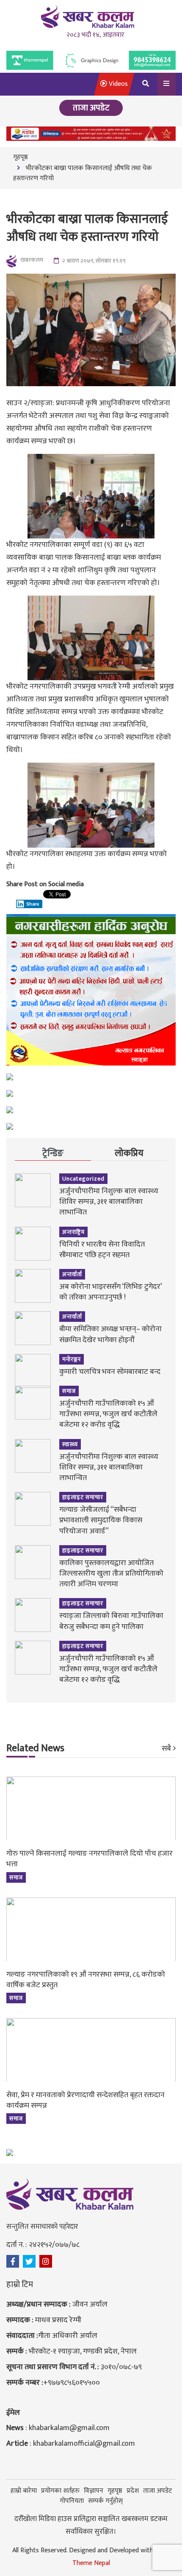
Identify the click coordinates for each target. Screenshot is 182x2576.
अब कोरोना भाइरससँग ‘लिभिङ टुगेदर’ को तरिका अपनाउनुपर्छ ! (110, 1292)
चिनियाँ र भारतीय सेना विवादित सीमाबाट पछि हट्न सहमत (102, 1250)
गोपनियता (72, 2501)
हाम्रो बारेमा (24, 2491)
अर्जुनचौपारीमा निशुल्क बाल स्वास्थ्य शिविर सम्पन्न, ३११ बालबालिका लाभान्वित (109, 1202)
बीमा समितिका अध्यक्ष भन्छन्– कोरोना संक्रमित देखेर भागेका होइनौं (110, 1334)
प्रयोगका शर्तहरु (60, 2491)
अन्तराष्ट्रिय (73, 1232)
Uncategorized (83, 1179)
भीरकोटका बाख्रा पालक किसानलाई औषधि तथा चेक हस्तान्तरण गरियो (83, 173)
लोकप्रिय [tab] (129, 1153)
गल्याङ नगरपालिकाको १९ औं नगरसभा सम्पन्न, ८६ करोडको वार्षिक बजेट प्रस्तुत (86, 1980)
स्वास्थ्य (70, 1444)
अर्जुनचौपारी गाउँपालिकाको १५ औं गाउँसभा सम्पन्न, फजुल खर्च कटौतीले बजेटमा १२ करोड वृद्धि (108, 1414)
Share (33, 904)
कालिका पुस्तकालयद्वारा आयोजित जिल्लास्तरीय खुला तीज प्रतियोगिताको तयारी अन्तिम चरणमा (111, 1574)
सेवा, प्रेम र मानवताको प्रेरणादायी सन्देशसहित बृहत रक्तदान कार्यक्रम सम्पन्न (85, 2100)
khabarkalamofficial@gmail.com (84, 2444)
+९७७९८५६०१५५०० (72, 2383)
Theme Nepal (91, 2563)
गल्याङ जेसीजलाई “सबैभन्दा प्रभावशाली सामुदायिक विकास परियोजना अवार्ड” (101, 1520)
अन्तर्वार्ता (72, 1274)
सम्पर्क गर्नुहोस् (105, 2501)
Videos (117, 84)
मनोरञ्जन (72, 1359)
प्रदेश (133, 2491)
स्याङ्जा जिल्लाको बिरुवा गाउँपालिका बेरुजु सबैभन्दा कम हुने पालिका (111, 1621)
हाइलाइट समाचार (83, 1497)
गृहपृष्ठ (21, 157)
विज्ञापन (94, 2491)
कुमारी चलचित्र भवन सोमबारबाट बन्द (110, 1372)
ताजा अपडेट (157, 2491)
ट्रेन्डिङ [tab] (53, 1153)
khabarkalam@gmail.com (69, 2428)
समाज (69, 1391)
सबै (166, 1749)
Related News (35, 1749)
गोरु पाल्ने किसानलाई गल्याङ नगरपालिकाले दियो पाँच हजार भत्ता (90, 1859)
